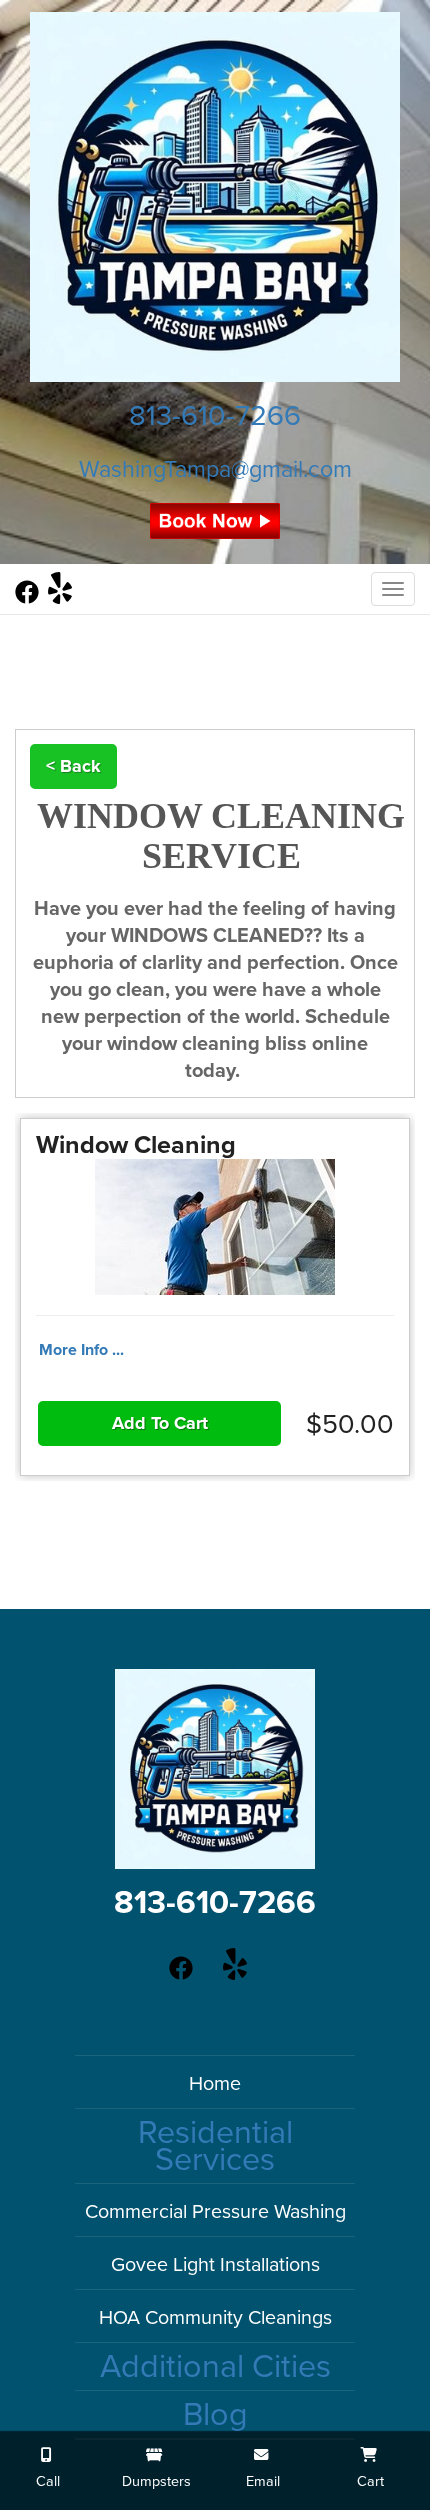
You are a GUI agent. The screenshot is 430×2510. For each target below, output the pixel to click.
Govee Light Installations (215, 2265)
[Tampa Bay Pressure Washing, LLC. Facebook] (27, 598)
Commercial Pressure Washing (215, 2212)
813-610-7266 (215, 416)
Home (215, 2084)
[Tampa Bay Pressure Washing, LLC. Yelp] (60, 598)
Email (261, 2481)
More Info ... (81, 1350)
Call (46, 2481)
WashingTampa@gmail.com (215, 470)
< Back (73, 766)
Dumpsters (154, 2481)
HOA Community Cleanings (215, 2318)
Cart (368, 2481)
